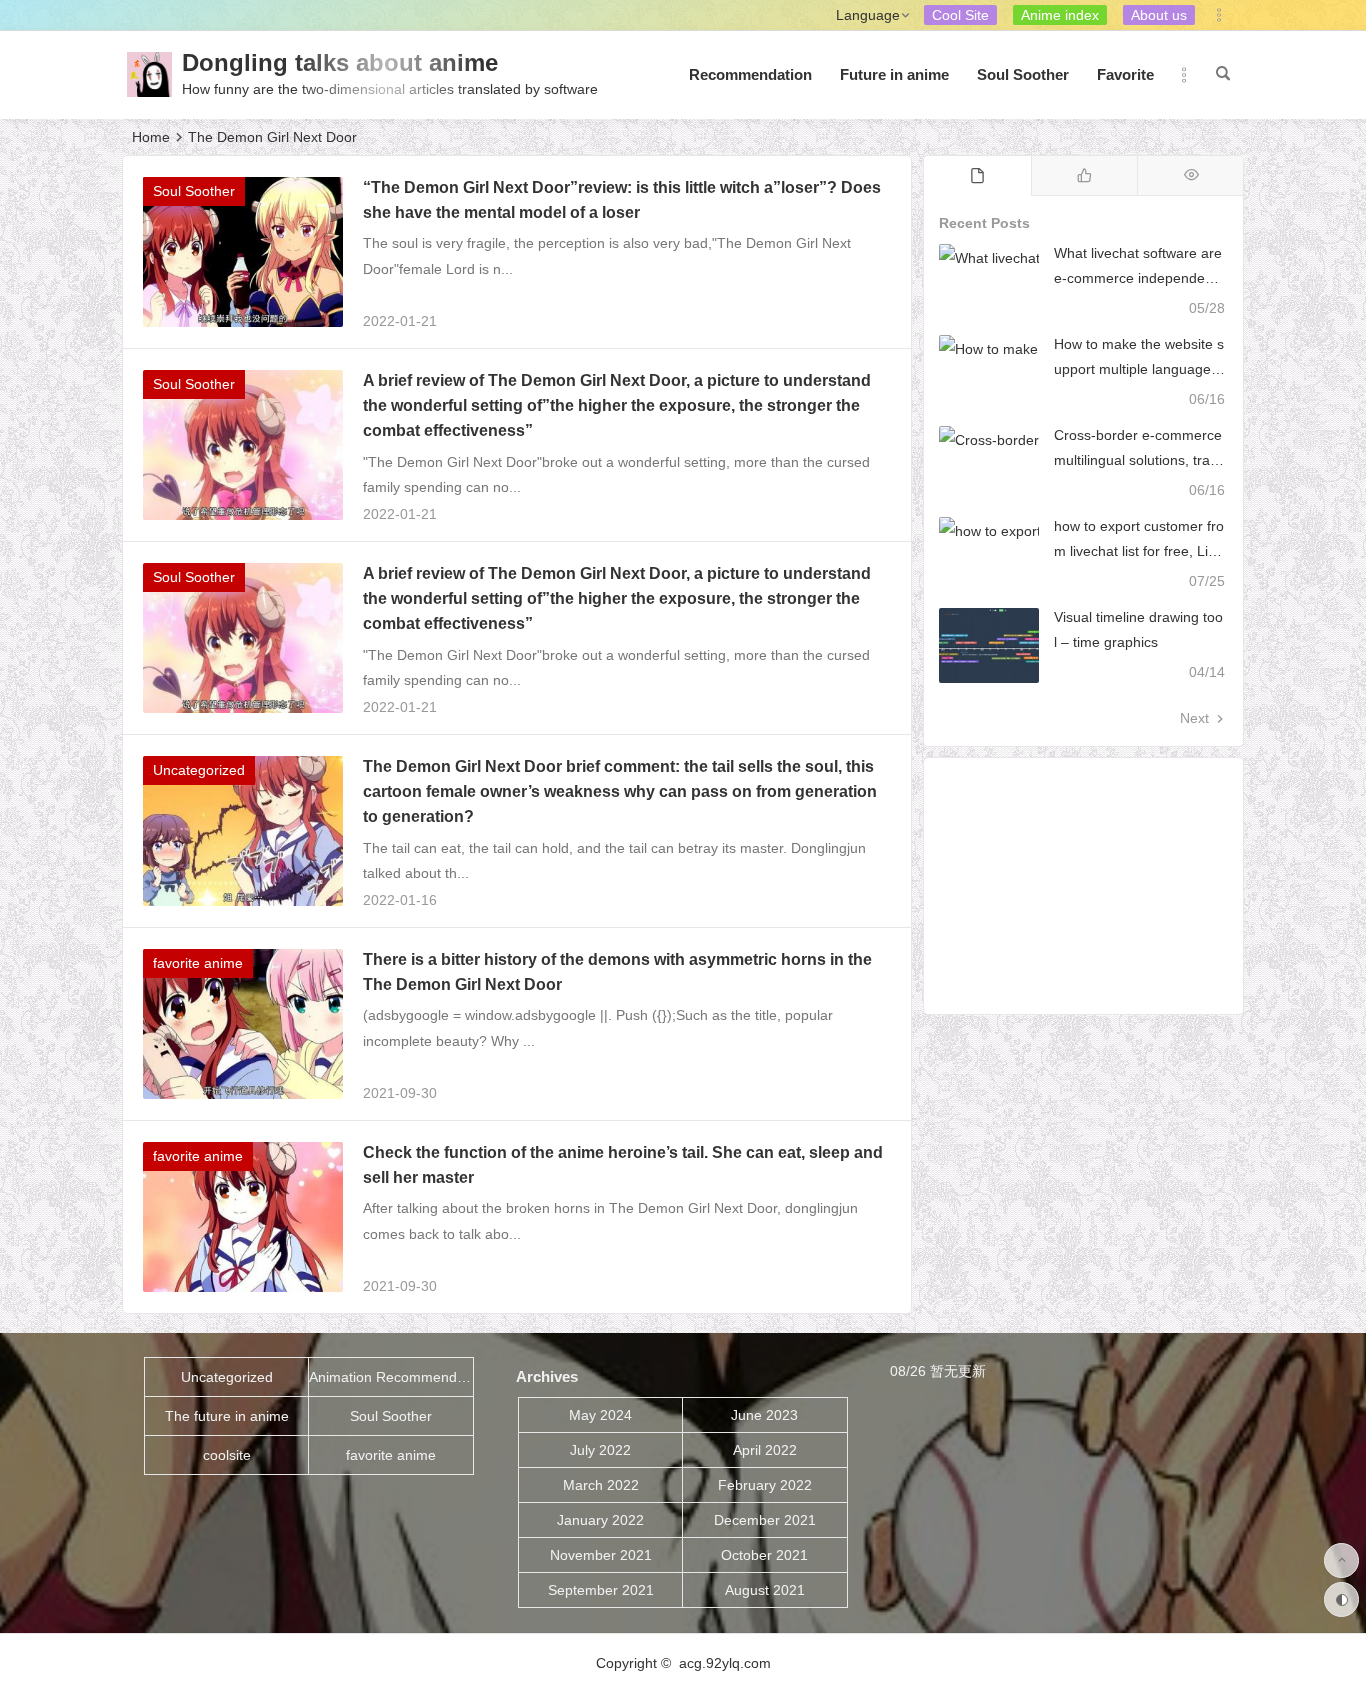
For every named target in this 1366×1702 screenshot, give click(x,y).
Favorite (1125, 74)
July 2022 (600, 1450)
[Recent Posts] (977, 176)
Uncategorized (199, 770)
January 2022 (600, 1520)
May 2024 (600, 1415)
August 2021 (765, 1590)
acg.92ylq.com (725, 1663)
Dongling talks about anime (340, 62)
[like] (1084, 176)
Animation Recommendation (391, 1377)
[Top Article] (1190, 176)
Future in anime (894, 74)
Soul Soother (1023, 74)
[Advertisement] (1083, 886)
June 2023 (764, 1415)
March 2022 (601, 1485)
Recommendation (750, 74)
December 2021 (765, 1520)
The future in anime (227, 1416)
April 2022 (765, 1450)
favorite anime (198, 963)
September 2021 (601, 1590)
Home (151, 137)
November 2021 (601, 1555)
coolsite (227, 1455)
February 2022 (765, 1485)
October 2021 (764, 1555)
